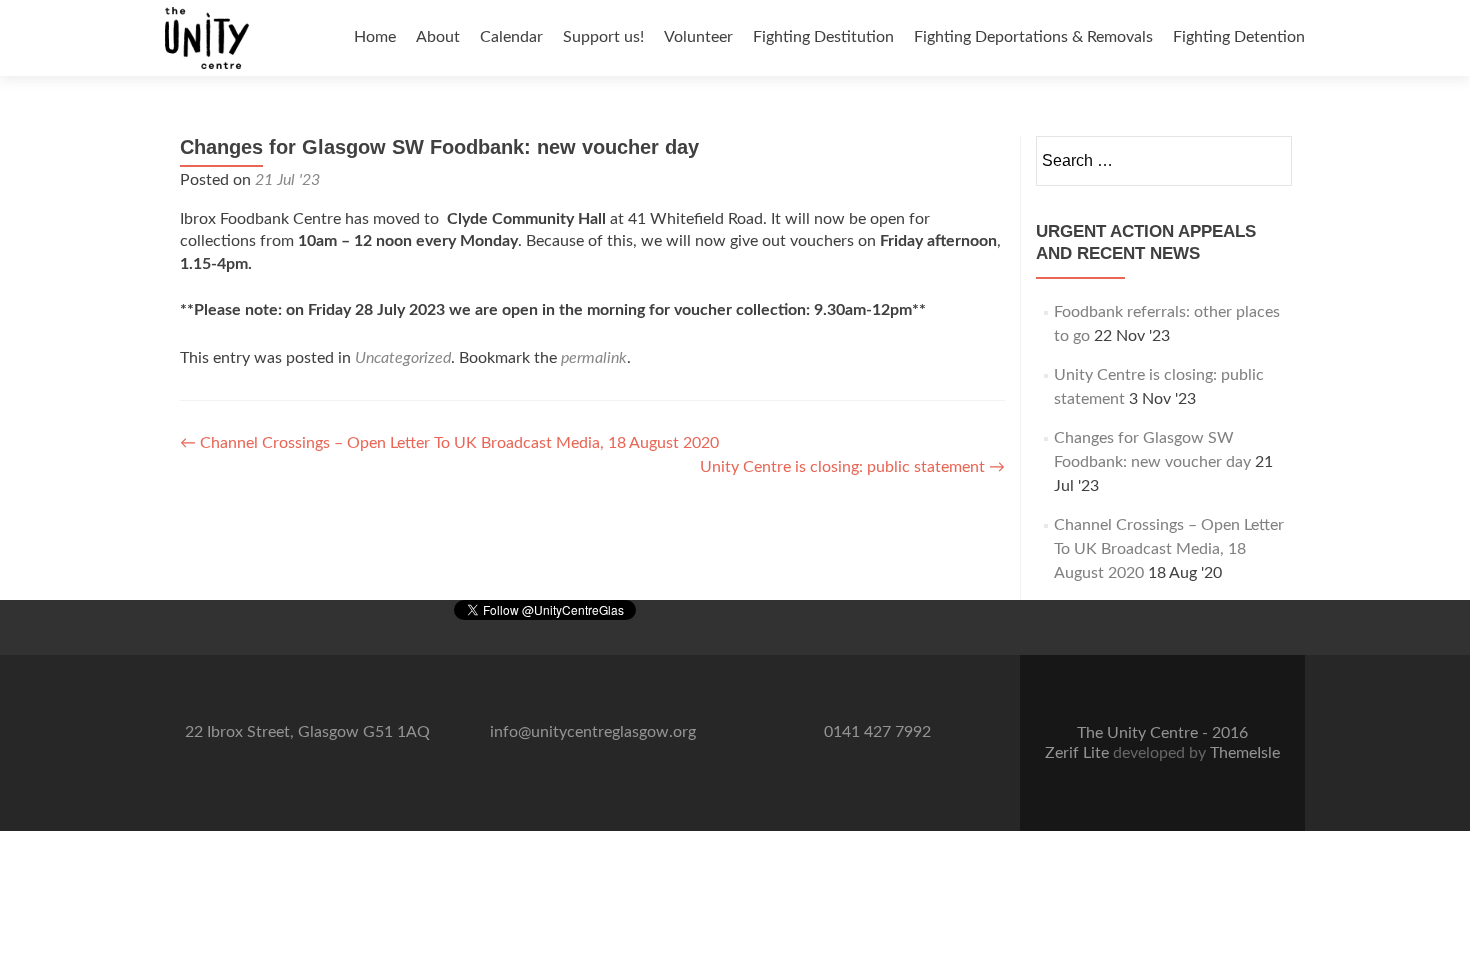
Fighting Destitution (823, 37)
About (438, 37)
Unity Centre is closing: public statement (852, 467)
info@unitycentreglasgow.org (593, 732)
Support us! (603, 37)
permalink (594, 358)
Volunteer (698, 37)
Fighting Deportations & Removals (1033, 37)
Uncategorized (403, 358)
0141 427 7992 (877, 732)
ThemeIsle (1245, 753)
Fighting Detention (1239, 37)
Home (375, 37)
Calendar (511, 37)
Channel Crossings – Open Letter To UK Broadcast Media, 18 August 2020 (449, 443)
